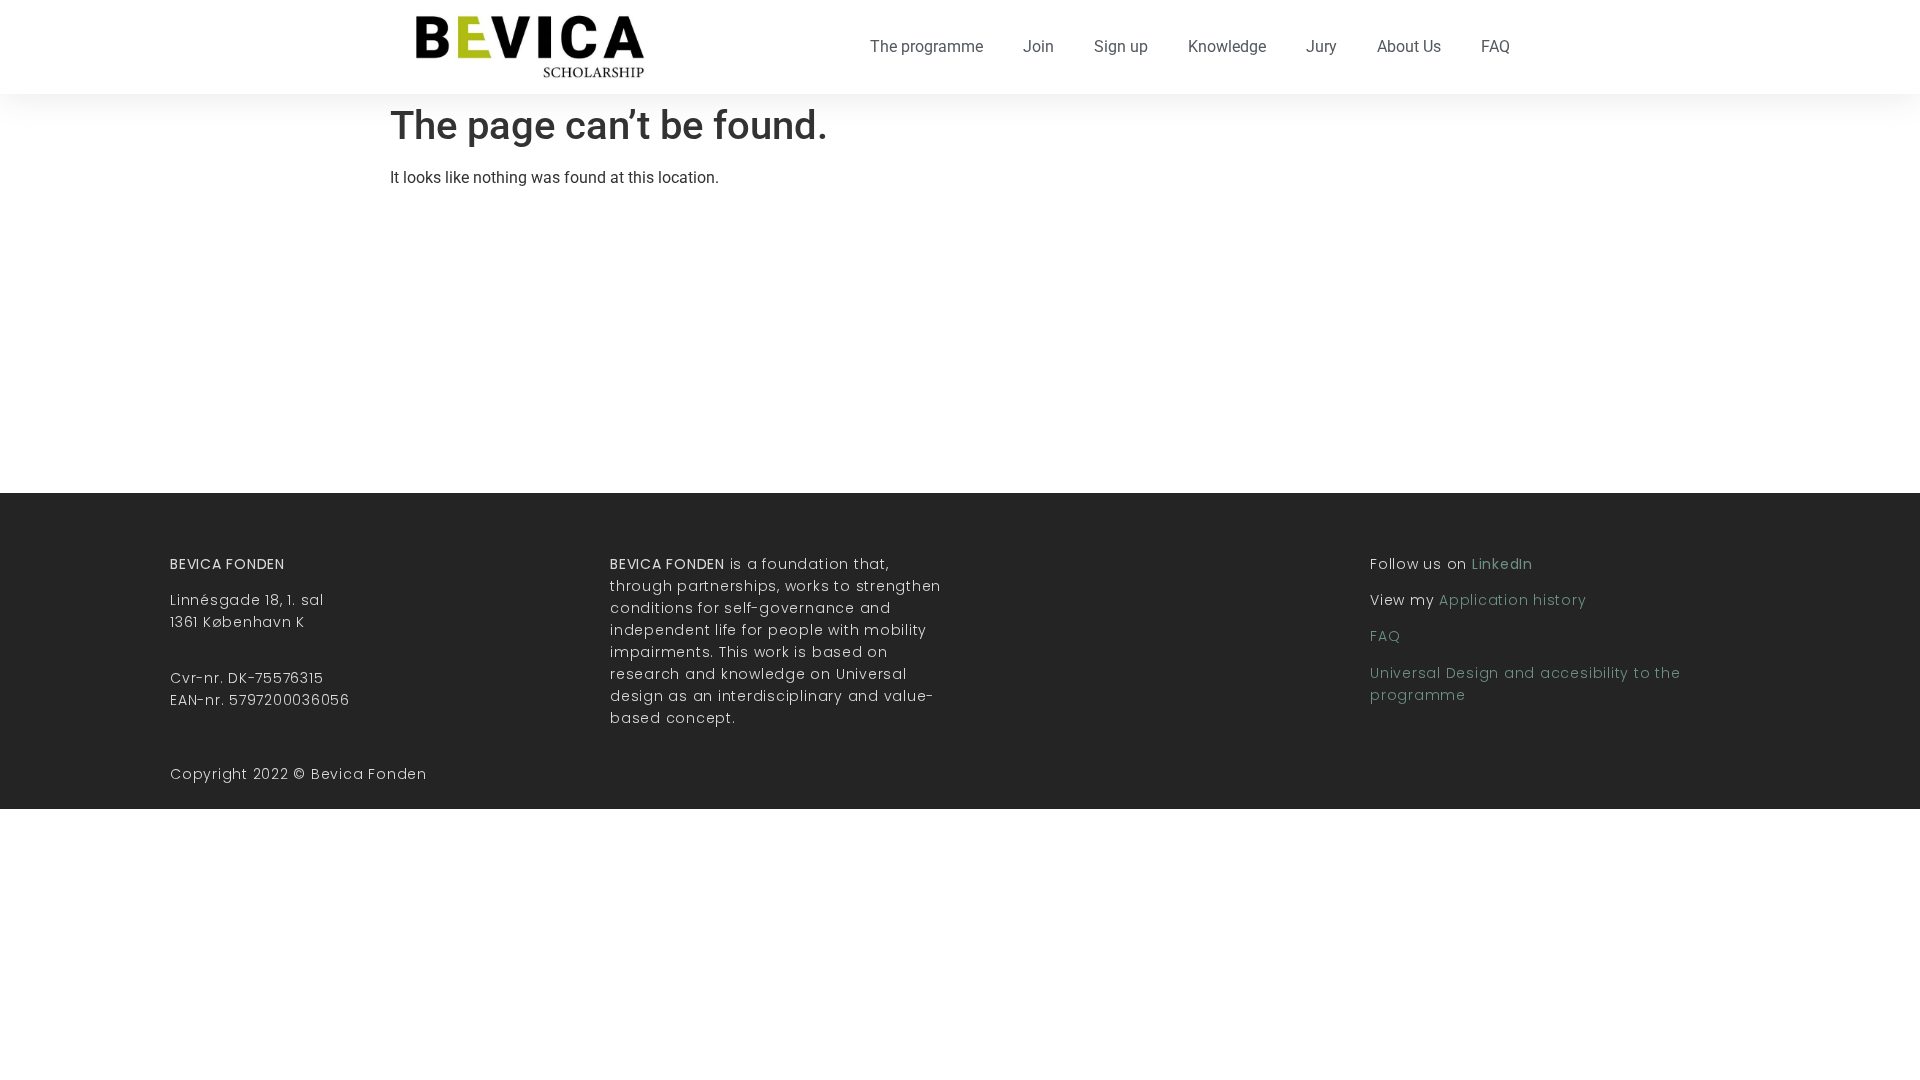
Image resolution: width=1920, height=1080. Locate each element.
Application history (1512, 600)
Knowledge (1227, 46)
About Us (1409, 46)
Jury (1321, 46)
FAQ (1495, 46)
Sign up (1121, 46)
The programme (926, 46)
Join (1038, 46)
